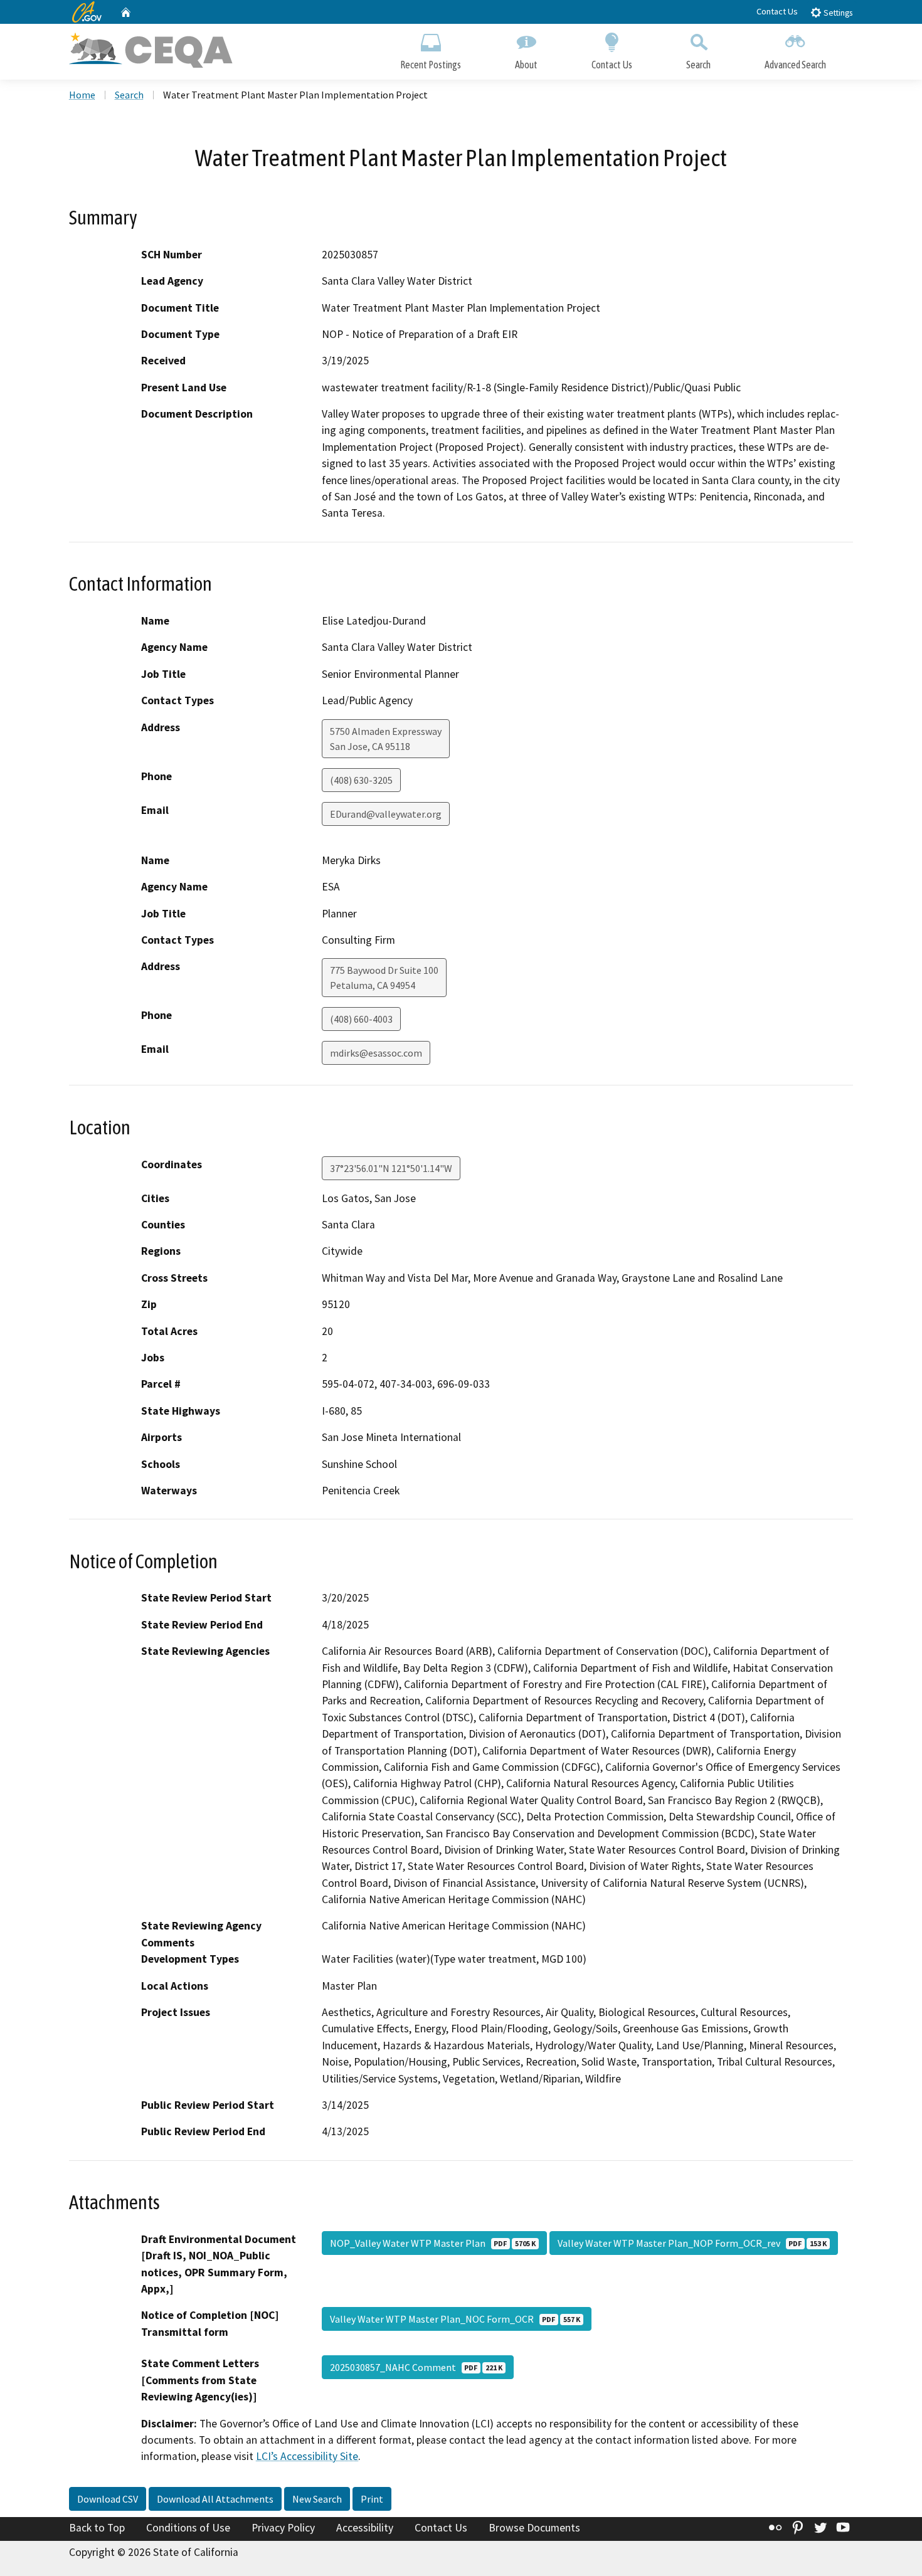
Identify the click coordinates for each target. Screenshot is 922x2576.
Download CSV (108, 2499)
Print (372, 2499)
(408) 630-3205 (361, 780)
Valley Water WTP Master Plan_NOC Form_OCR (455, 2319)
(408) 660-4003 (361, 1019)
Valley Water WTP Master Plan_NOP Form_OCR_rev (692, 2243)
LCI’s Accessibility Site (307, 2456)
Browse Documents (534, 2528)
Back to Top (97, 2528)
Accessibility (365, 2528)
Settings (837, 13)
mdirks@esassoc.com (376, 1053)
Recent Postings (431, 65)
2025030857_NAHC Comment (416, 2367)
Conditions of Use (188, 2528)
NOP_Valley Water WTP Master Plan (433, 2243)
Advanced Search (795, 65)
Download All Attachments (215, 2499)
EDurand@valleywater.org (386, 814)
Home (82, 95)
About (526, 65)
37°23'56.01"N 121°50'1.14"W (391, 1168)
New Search (317, 2499)
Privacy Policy (283, 2528)
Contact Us (777, 11)
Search (698, 65)
